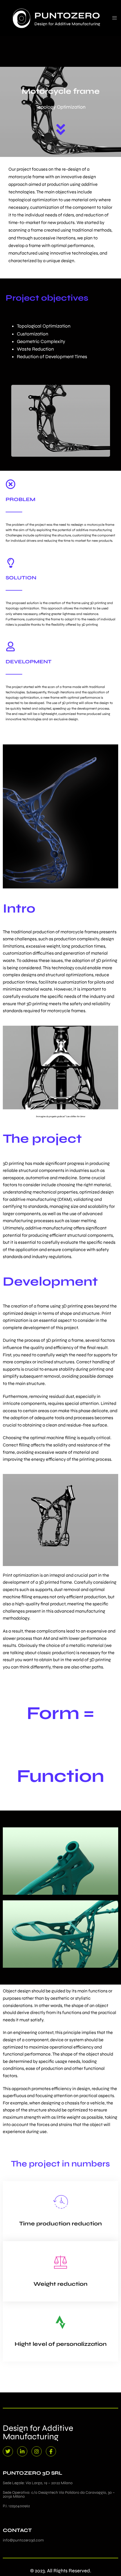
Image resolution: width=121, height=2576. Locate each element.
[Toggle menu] (115, 18)
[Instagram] (37, 2451)
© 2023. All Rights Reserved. (61, 2571)
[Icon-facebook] (51, 2451)
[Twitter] (8, 2451)
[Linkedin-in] (22, 2451)
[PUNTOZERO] (54, 18)
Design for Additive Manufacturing (38, 2432)
